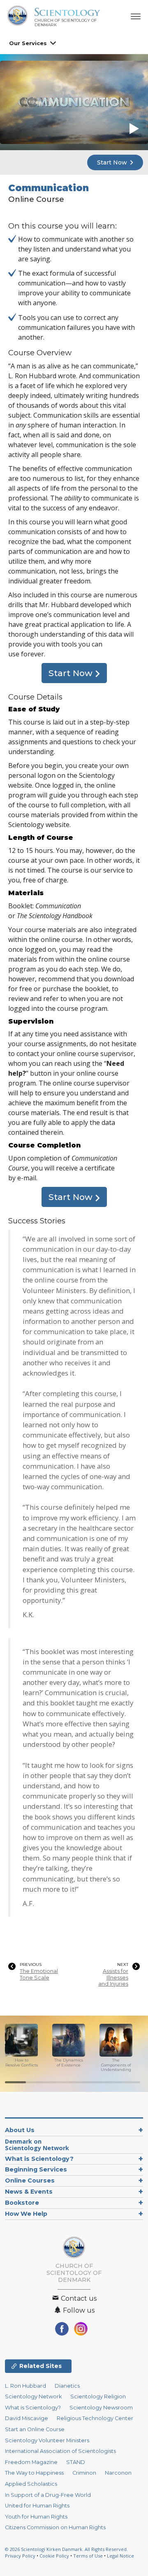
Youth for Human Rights (36, 2517)
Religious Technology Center (95, 2418)
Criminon (84, 2473)
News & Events (29, 2192)
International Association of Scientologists (60, 2451)
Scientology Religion (98, 2397)
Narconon (118, 2473)
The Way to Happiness (34, 2473)
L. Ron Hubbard (25, 2386)
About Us (20, 2130)
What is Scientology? (39, 2159)
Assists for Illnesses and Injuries (113, 1977)
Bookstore (22, 2203)
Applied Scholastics (31, 2484)
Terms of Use (88, 2556)
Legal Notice (120, 2556)
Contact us (78, 2298)
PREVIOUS (31, 1965)
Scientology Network (33, 2397)
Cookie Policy (54, 2556)
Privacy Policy (20, 2556)
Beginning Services (36, 2169)
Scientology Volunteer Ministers (47, 2440)
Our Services (28, 43)
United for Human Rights (37, 2506)
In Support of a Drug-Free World (48, 2495)
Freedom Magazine (31, 2462)
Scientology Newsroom (101, 2408)
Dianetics (67, 2386)
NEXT (123, 1965)
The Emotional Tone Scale (39, 1974)
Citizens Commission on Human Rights (55, 2527)
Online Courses (30, 2181)
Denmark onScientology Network (37, 2145)
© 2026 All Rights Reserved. (66, 2549)
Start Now (113, 162)
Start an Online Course (35, 2429)
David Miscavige (27, 2418)
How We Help (26, 2214)
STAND (76, 2462)
